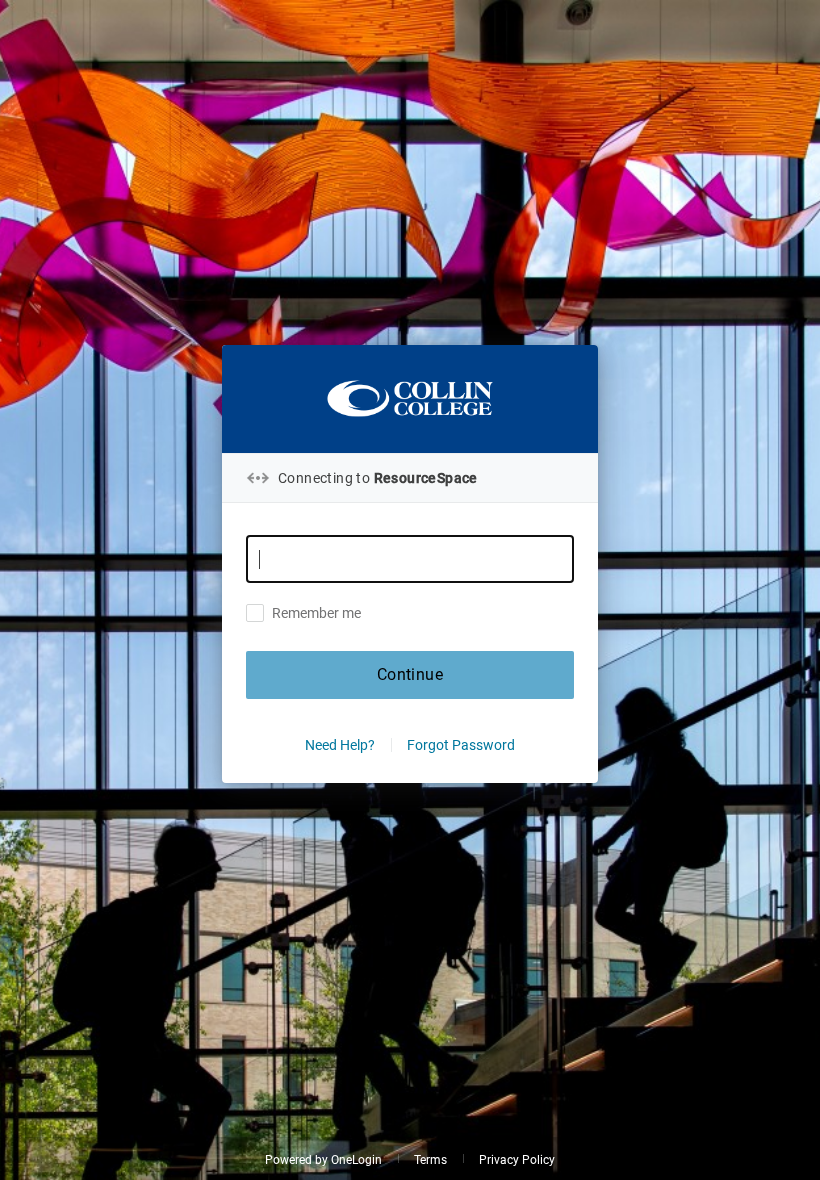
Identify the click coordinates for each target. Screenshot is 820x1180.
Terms (430, 1160)
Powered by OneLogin (323, 1160)
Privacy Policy (517, 1160)
